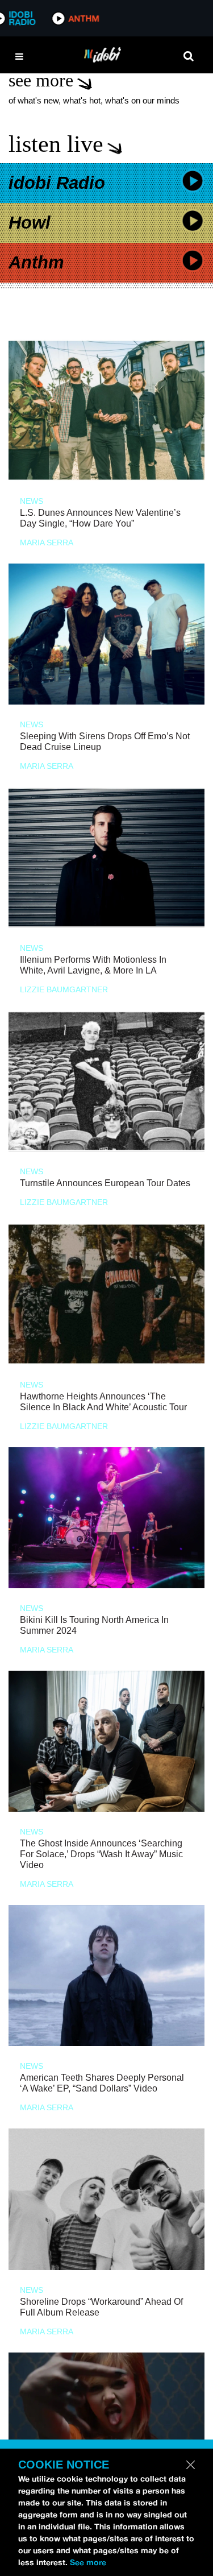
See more (88, 2562)
